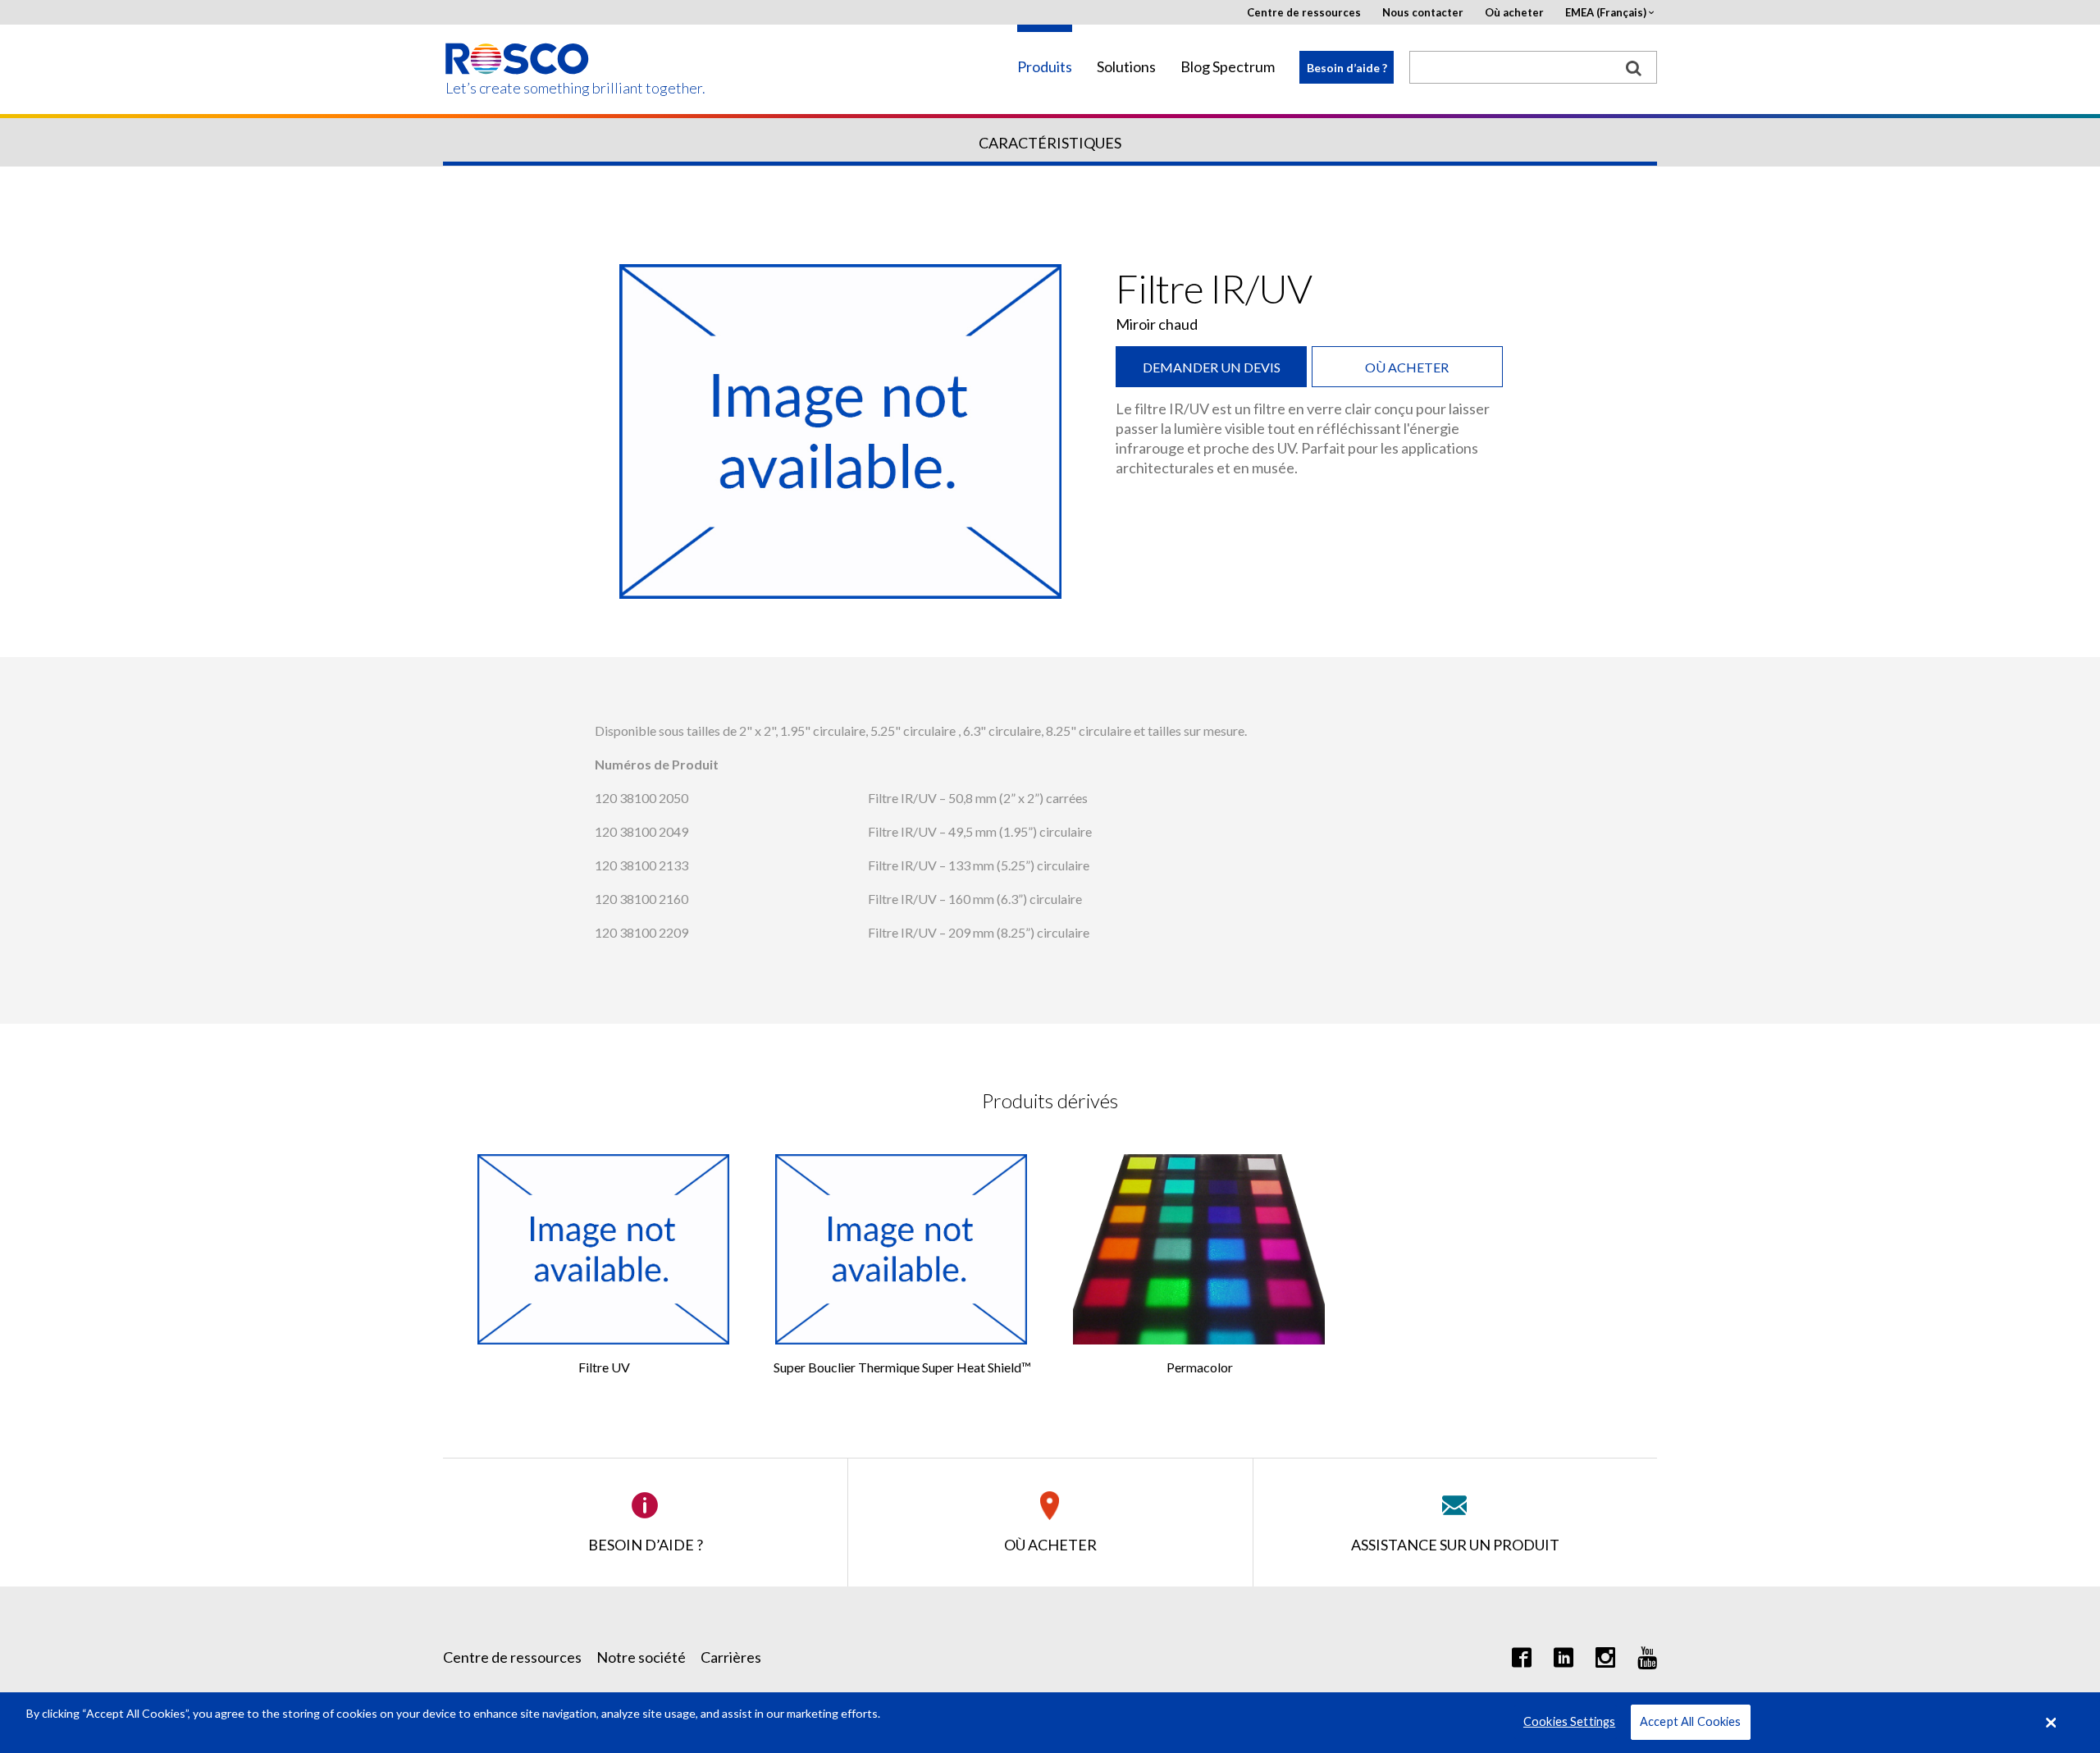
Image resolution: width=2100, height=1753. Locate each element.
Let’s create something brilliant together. (518, 88)
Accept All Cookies (1691, 1722)
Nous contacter (1423, 13)
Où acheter (1514, 13)
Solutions (1126, 67)
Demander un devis (1212, 367)
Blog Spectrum (1228, 67)
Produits (1045, 67)
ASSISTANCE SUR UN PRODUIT (1455, 1545)
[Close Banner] (2052, 1723)
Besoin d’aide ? (1347, 68)
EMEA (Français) (1606, 13)
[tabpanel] (841, 431)
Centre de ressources (1304, 13)
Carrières (731, 1657)
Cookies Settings (1569, 1722)
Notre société (641, 1657)
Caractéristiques (1050, 143)
